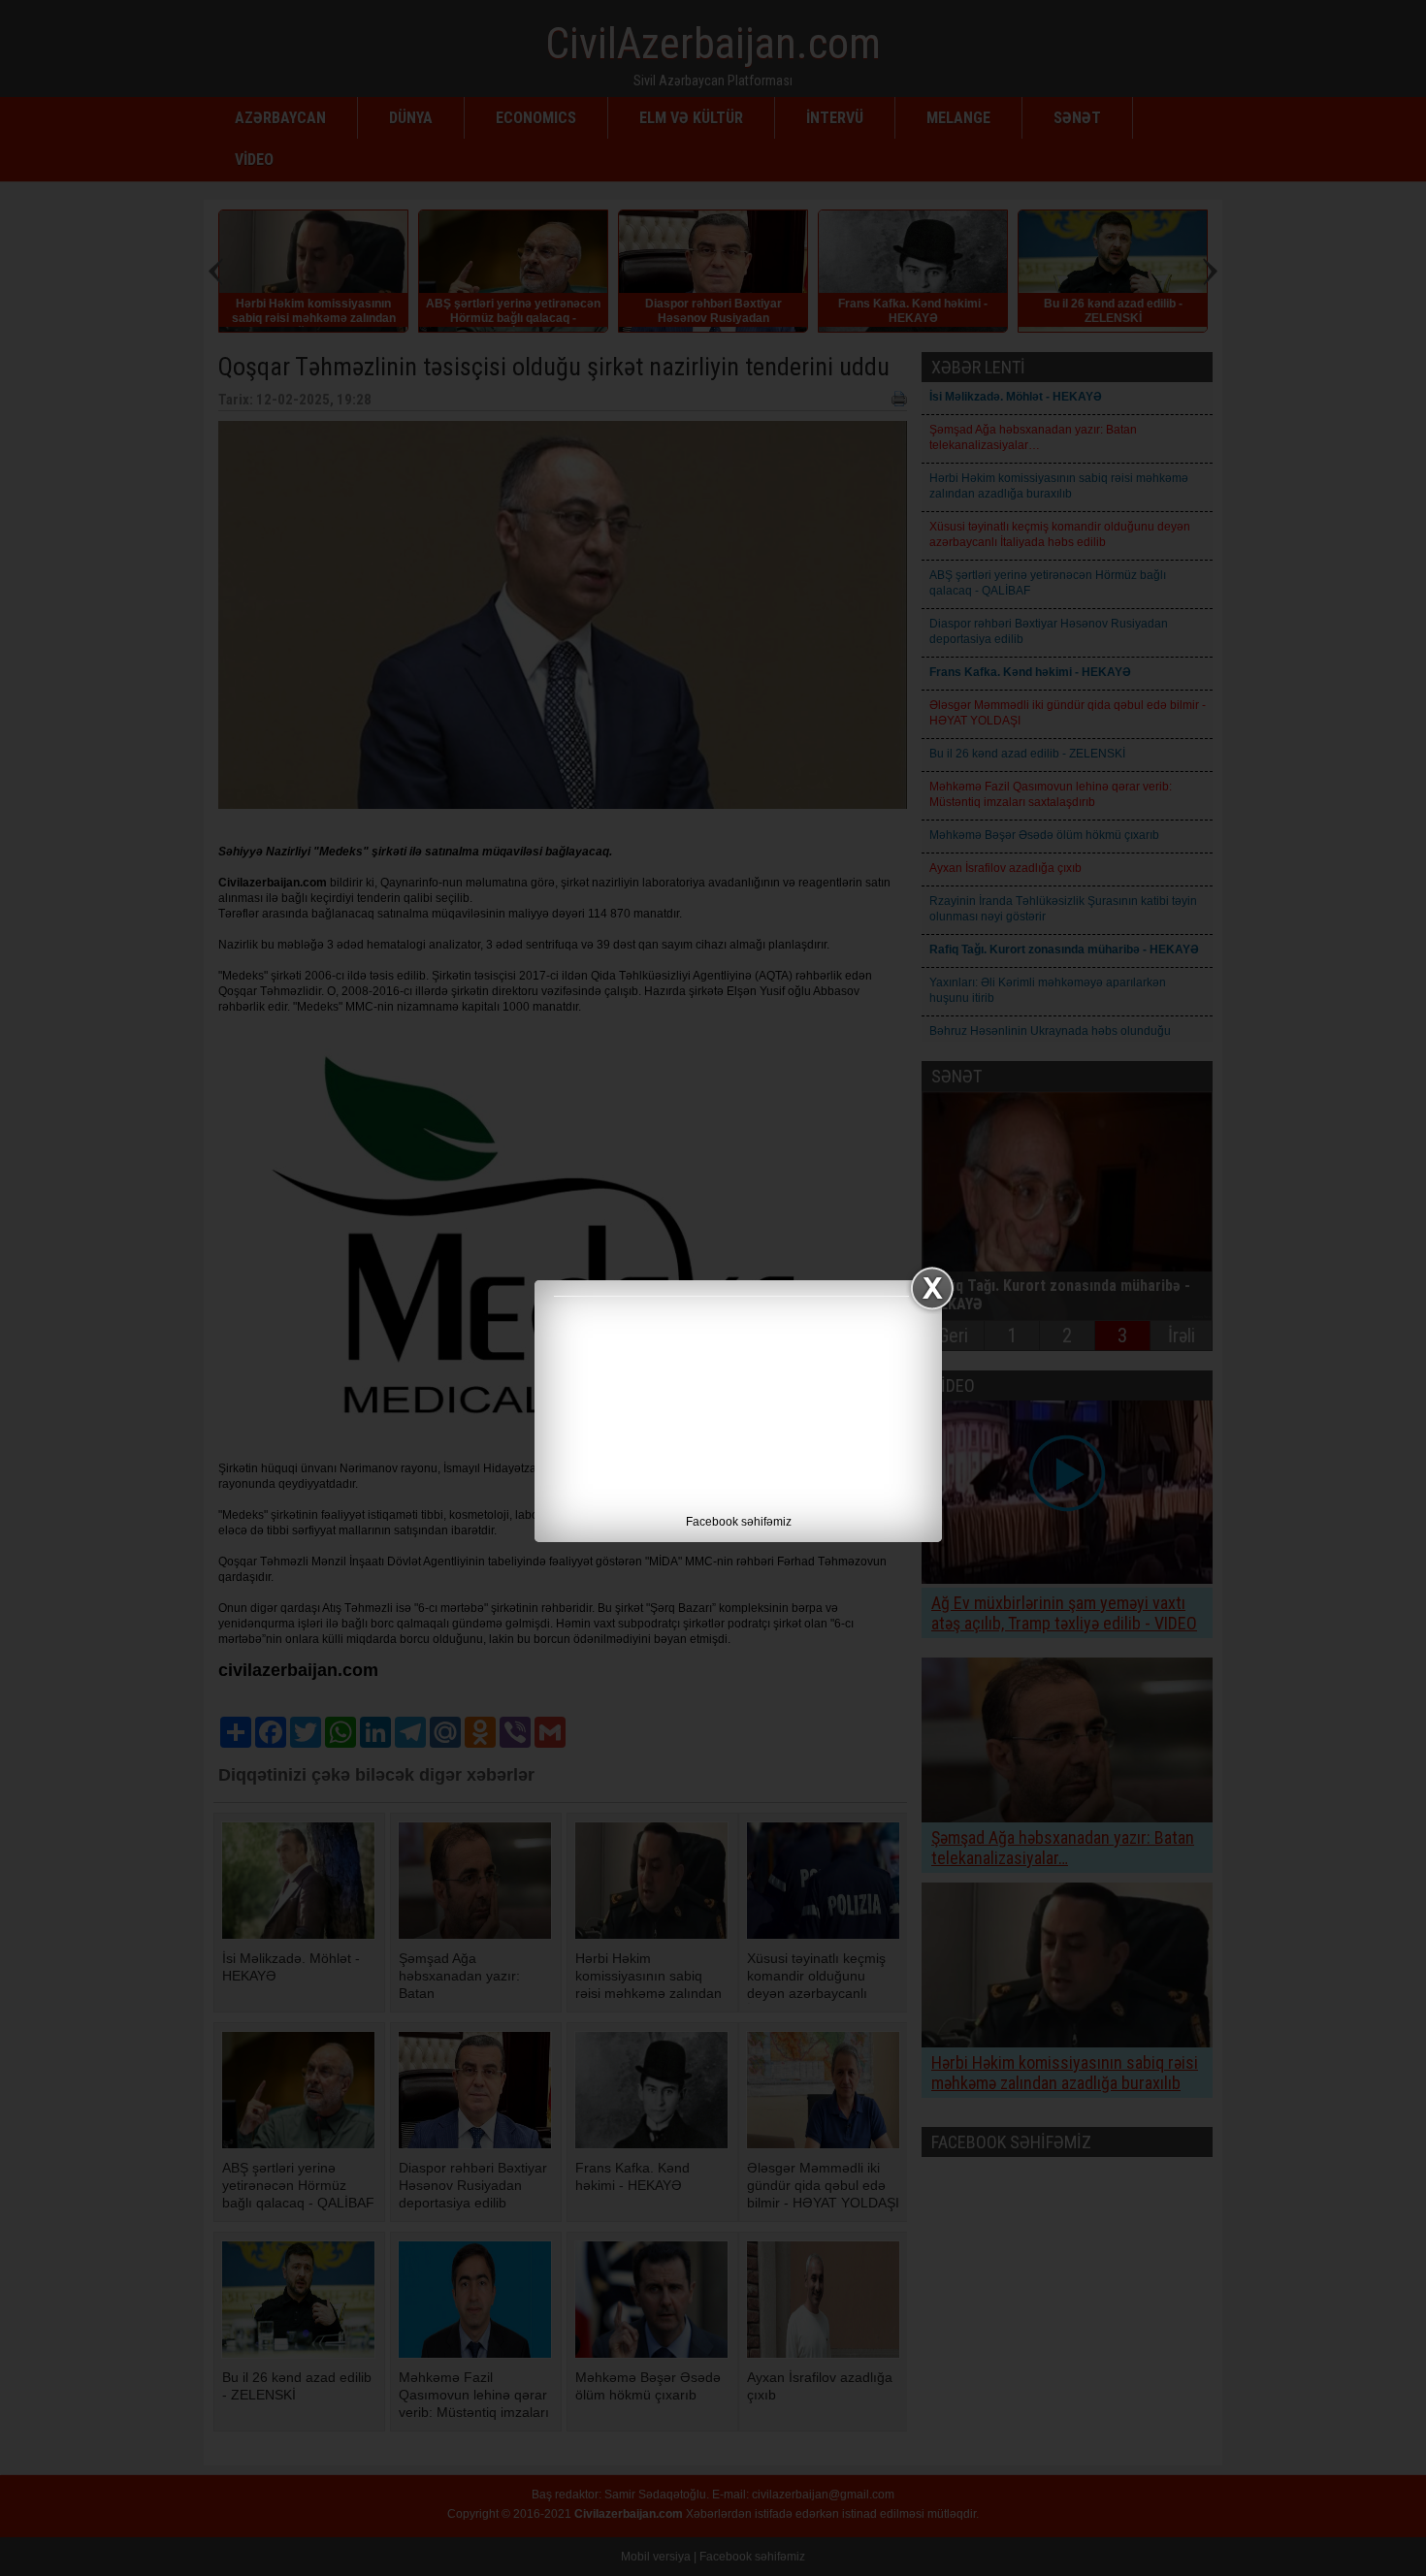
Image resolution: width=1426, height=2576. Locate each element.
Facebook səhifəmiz (739, 1522)
